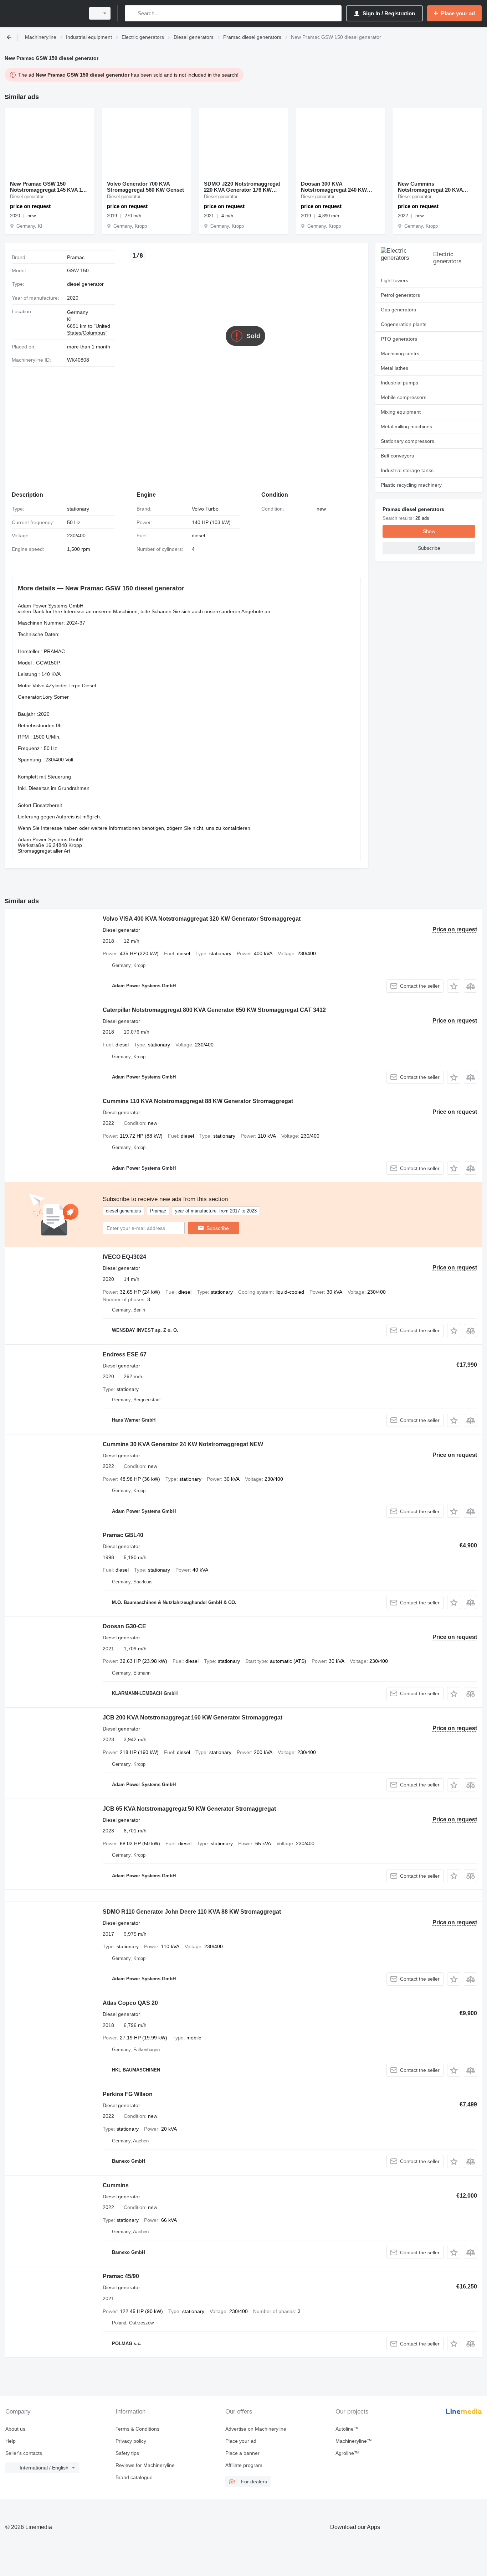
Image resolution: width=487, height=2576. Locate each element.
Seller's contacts (24, 2453)
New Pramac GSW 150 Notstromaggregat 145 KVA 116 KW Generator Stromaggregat (49, 187)
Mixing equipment (401, 412)
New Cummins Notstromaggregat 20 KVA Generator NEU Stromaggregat (436, 187)
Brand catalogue (134, 2477)
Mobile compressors (404, 397)
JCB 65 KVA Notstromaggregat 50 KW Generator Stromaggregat (189, 1809)
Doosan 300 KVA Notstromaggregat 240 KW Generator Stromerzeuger (334, 187)
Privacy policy (131, 2441)
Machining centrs (400, 353)
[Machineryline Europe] (43, 13)
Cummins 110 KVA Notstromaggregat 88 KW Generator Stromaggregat (198, 1101)
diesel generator (85, 284)
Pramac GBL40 (123, 1535)
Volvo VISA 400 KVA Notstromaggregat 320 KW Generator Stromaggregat (202, 919)
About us (15, 2429)
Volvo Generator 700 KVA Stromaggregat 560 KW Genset (145, 187)
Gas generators (398, 310)
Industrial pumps (399, 383)
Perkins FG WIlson (128, 2094)
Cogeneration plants (404, 324)
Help (11, 2441)
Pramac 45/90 (121, 2276)
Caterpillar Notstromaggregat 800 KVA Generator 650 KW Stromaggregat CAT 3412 (214, 1010)
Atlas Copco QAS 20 (130, 2003)
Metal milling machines (406, 426)
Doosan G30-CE (124, 1626)
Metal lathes (394, 368)
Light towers (394, 280)
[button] (454, 986)
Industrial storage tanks (407, 470)
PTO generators (399, 339)
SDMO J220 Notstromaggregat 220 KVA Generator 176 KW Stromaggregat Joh (242, 187)
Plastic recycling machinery (411, 485)
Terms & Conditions (137, 2429)
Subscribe (218, 1228)
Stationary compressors (407, 441)
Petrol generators (400, 295)
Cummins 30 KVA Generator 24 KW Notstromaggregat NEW (183, 1444)
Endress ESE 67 (125, 1354)
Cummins (116, 2185)
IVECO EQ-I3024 (124, 1257)
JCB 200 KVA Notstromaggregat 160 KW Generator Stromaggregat (193, 1718)
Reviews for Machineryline (145, 2465)
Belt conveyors (397, 456)
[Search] (132, 13)
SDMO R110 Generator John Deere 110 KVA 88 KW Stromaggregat (192, 1912)
